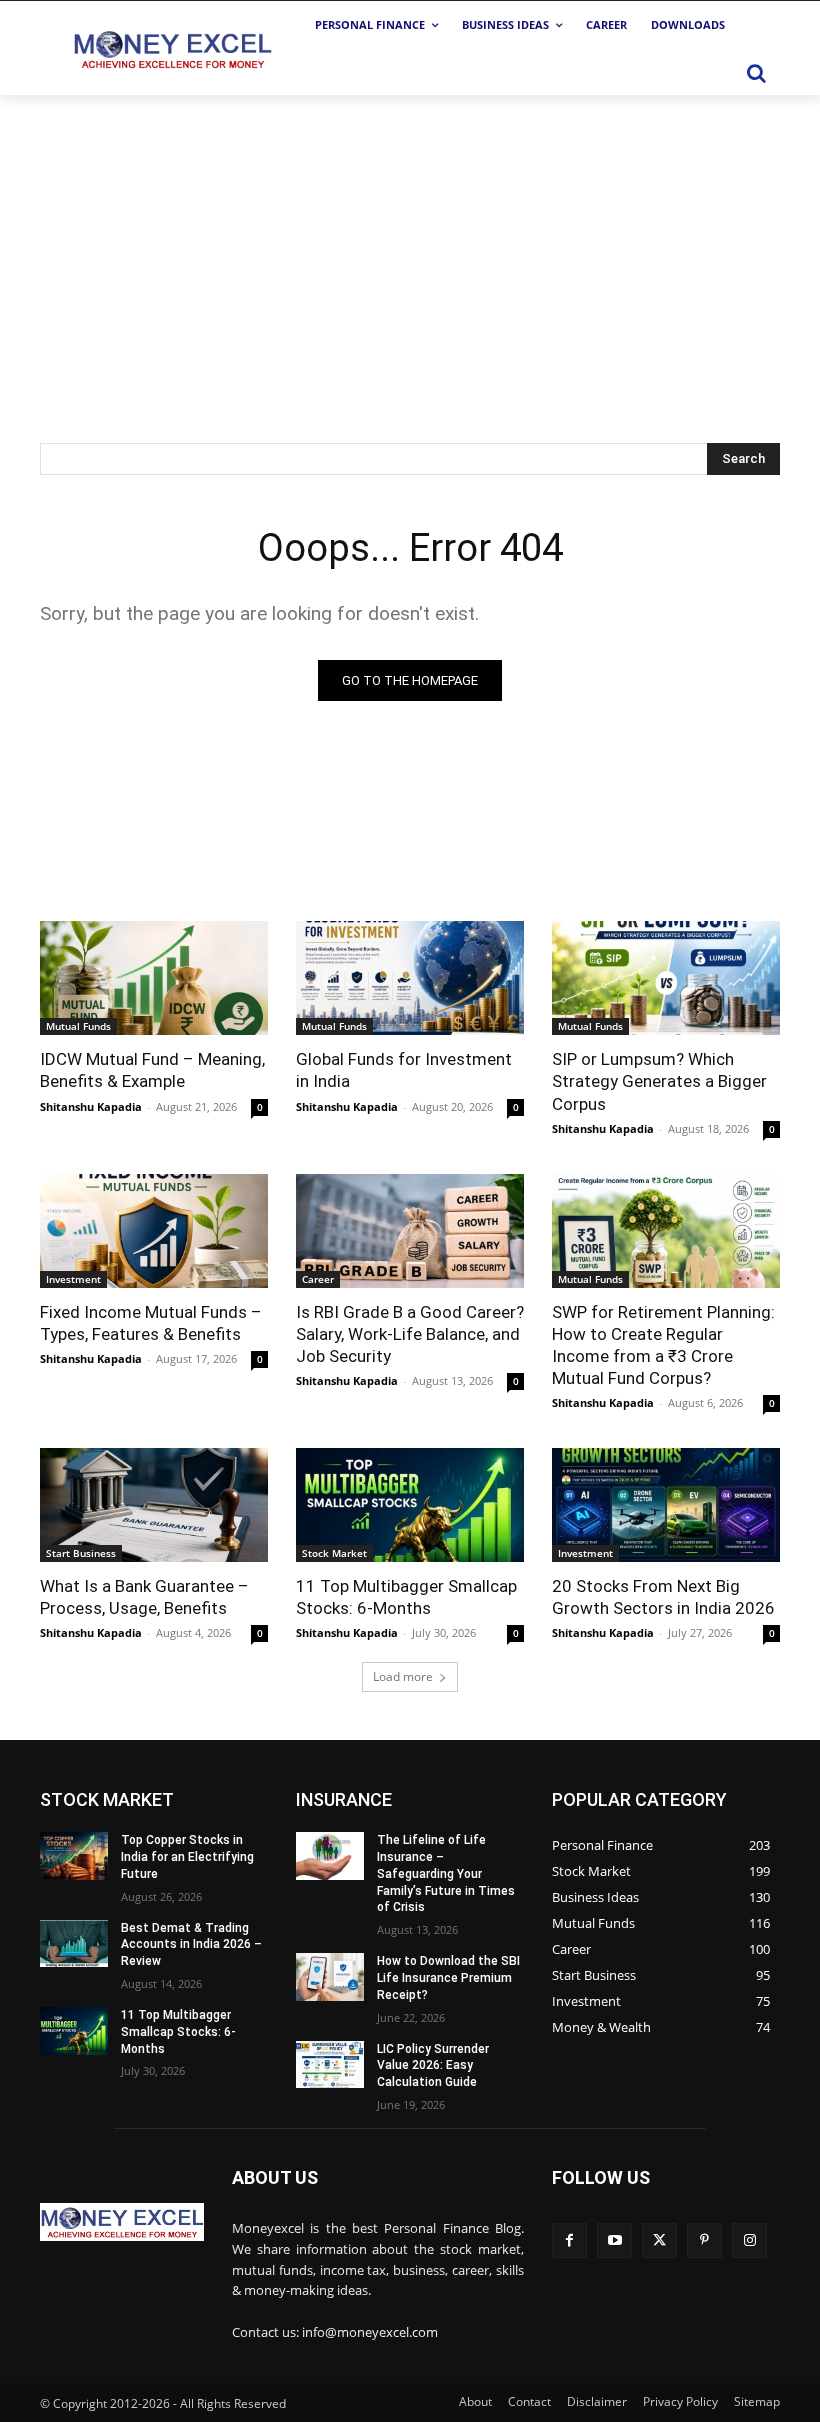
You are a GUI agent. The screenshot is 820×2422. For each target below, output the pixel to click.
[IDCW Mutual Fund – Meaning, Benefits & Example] (154, 978)
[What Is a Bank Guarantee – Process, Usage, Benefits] (154, 1505)
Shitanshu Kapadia (91, 1106)
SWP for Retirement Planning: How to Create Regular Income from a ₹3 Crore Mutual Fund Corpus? (663, 1345)
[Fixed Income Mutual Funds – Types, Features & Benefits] (154, 1231)
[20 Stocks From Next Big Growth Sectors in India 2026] (666, 1505)
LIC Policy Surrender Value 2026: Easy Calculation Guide (433, 2066)
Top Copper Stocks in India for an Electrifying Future (187, 1857)
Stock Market (334, 1553)
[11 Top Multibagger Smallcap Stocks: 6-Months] (410, 1505)
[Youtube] (614, 2240)
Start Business (81, 1553)
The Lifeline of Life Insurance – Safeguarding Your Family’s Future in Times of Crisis (446, 1873)
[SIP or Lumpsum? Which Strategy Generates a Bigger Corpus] (666, 978)
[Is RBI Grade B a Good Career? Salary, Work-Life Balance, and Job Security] (410, 1231)
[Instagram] (749, 2240)
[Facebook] (569, 2240)
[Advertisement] (410, 245)
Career (318, 1279)
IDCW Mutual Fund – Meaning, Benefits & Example (152, 1070)
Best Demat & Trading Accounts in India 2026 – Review (191, 1945)
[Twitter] (659, 2240)
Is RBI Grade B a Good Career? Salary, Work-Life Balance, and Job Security (410, 1334)
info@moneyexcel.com (370, 2332)
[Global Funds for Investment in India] (410, 978)
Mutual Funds (78, 1026)
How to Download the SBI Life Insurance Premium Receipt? (448, 1978)
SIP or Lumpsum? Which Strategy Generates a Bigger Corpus (659, 1081)
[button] (756, 73)
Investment (73, 1279)
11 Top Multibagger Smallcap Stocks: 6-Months (178, 2032)
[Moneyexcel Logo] (171, 49)
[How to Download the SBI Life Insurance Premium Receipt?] (330, 1977)
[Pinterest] (704, 2240)
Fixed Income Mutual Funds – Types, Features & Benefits (151, 1323)
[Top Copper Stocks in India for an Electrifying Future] (74, 1856)
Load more (403, 1676)
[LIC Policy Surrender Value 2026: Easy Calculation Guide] (330, 2065)
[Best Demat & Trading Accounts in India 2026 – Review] (74, 1944)
